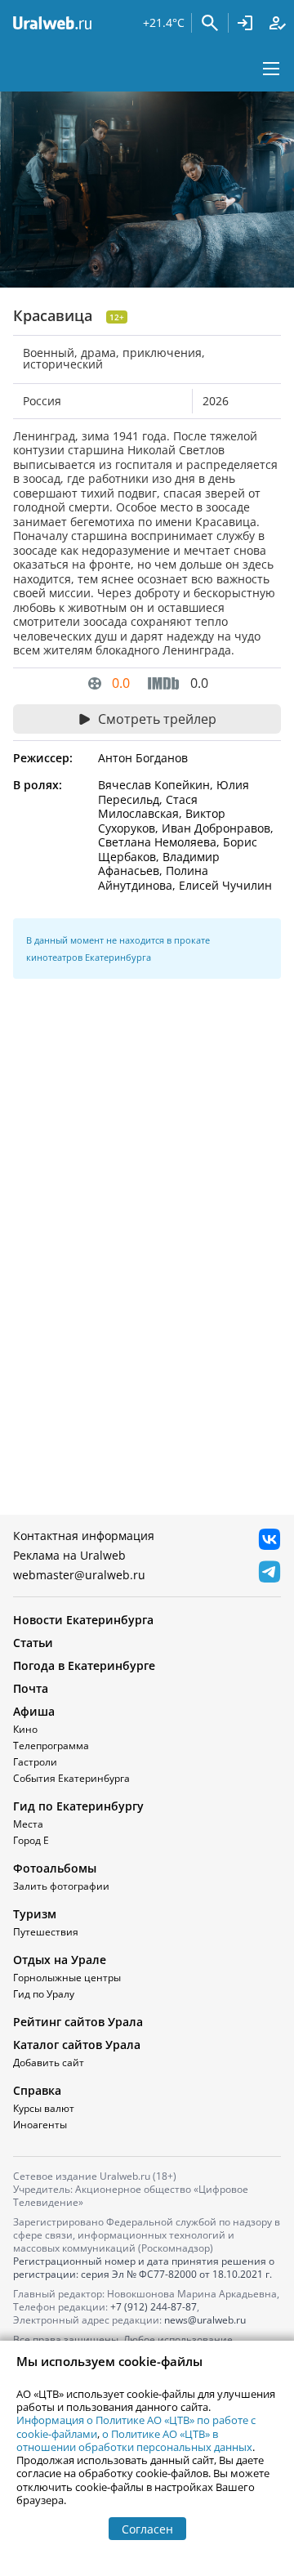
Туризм (35, 1914)
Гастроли (35, 1762)
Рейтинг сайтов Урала (78, 2022)
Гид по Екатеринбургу (78, 1806)
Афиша (34, 1711)
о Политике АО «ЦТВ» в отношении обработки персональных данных (134, 2440)
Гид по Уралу (44, 1994)
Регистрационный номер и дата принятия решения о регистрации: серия (144, 2268)
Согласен (147, 2529)
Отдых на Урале (60, 1960)
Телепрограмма (51, 1746)
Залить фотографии (61, 1886)
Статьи (33, 1643)
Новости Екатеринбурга (83, 1620)
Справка (37, 2090)
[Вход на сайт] (245, 23)
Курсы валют (44, 2108)
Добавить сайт (49, 2063)
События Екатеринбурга (71, 1778)
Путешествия (46, 1932)
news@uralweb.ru (205, 2320)
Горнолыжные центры (67, 1978)
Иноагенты (40, 2125)
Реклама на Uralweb (69, 1555)
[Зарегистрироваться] (278, 23)
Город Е (31, 1840)
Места (28, 1824)
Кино (25, 1729)
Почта (31, 1688)
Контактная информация (84, 1536)
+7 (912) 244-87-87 (154, 2307)
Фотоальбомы (55, 1868)
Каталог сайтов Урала (77, 2045)
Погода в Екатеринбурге (84, 1665)
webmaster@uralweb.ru (79, 1575)
